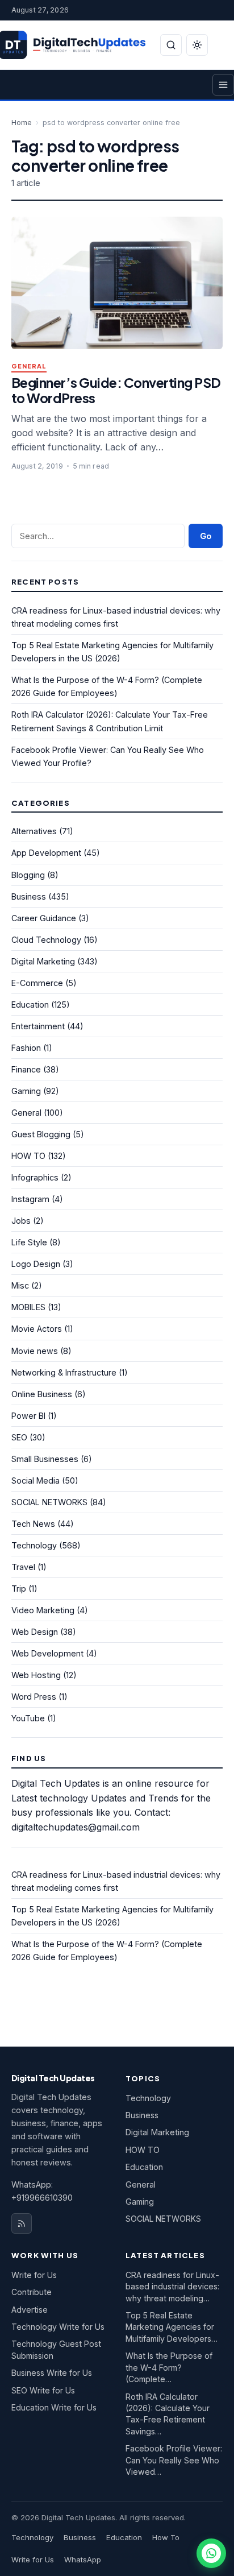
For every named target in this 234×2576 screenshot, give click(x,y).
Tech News (33, 1524)
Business (29, 896)
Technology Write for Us (58, 2327)
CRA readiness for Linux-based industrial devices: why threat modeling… (172, 2287)
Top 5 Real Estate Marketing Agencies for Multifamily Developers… (172, 2327)
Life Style (29, 1242)
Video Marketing (43, 1610)
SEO (19, 1437)
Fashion (26, 1048)
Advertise (30, 2310)
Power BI (28, 1416)
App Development (46, 853)
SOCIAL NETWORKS (49, 1502)
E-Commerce (37, 983)
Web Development (47, 1653)
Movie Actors (37, 1329)
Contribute (32, 2292)
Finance (26, 1069)
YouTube (28, 1718)
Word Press (34, 1697)
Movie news (35, 1351)
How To (166, 2537)
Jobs (21, 1221)
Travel (23, 1567)
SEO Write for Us (43, 2390)
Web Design (35, 1632)
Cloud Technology (46, 940)
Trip (19, 1589)
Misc (20, 1285)
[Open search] (171, 45)
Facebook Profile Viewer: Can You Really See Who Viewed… (174, 2460)
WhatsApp (83, 2560)
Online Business (42, 1394)
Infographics (35, 1177)
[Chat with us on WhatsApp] (211, 2553)
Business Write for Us (52, 2373)
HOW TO (28, 1156)
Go (206, 536)
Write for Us (34, 2275)
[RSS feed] (22, 2223)
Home (22, 123)
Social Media (35, 1480)
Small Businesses (45, 1459)
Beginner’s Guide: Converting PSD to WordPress (116, 390)
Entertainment (38, 1026)
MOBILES (28, 1307)
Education (30, 1005)
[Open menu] (223, 85)
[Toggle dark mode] (197, 45)
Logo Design (36, 1264)
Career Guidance (44, 918)
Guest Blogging (41, 1134)
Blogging (28, 875)
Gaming (26, 1091)
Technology (34, 1545)
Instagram (30, 1199)
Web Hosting (36, 1675)
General (29, 366)
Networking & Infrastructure (64, 1372)
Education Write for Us (54, 2407)
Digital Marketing (43, 961)
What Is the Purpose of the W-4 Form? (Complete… (169, 2367)
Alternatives (34, 831)
